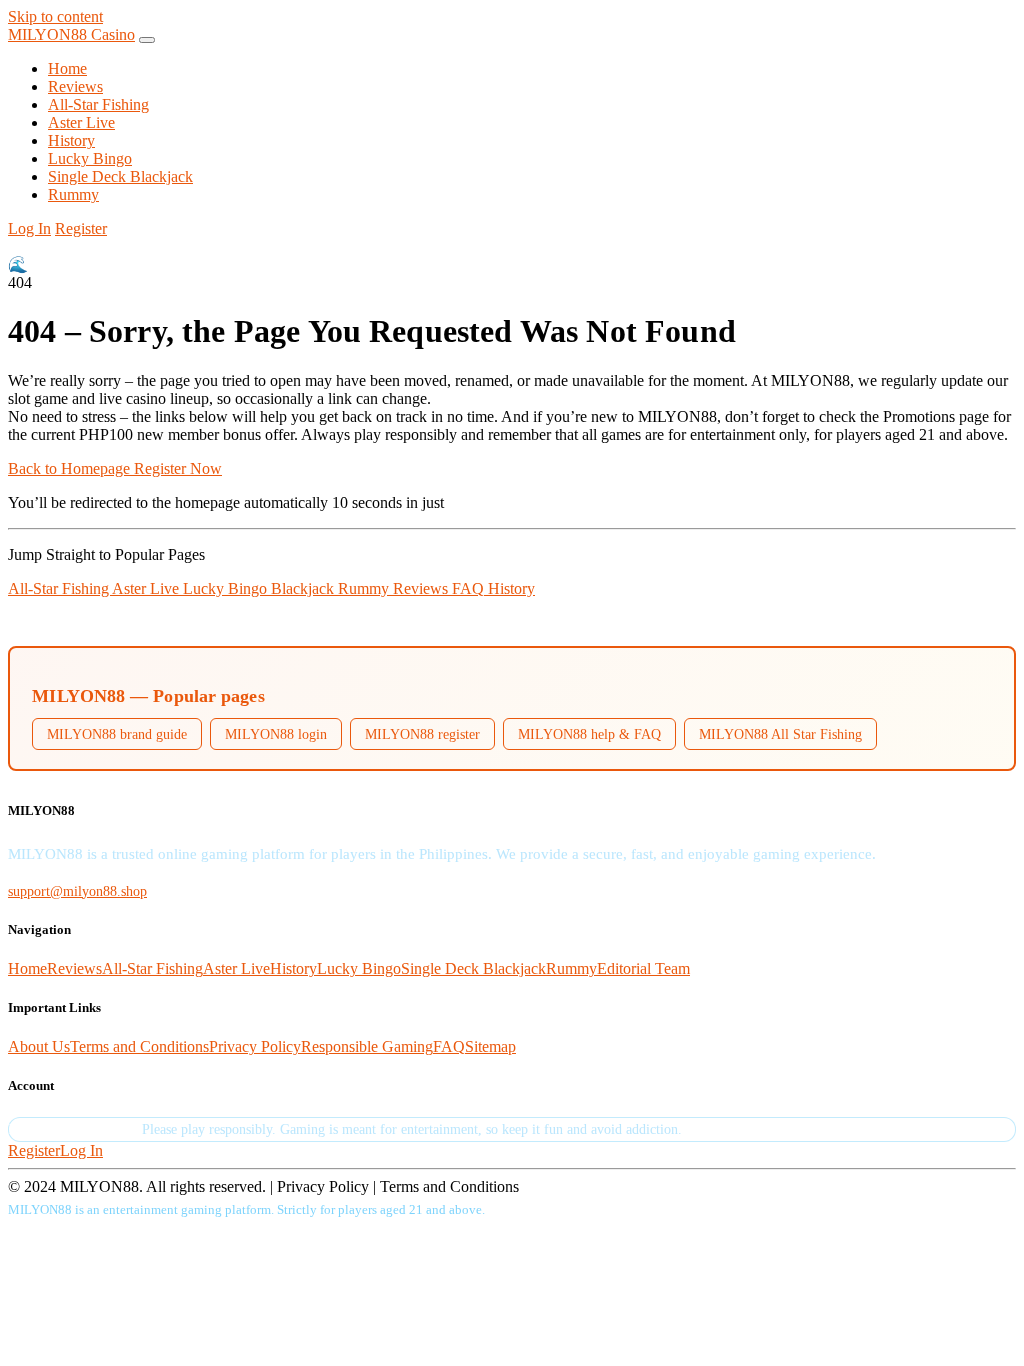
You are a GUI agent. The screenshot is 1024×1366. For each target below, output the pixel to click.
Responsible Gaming (367, 1046)
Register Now (178, 468)
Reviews (75, 86)
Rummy (73, 194)
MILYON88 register (422, 734)
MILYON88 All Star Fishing (780, 734)
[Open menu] (147, 40)
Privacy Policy (255, 1046)
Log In (29, 228)
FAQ (470, 588)
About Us (39, 1046)
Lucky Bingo (90, 158)
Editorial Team (643, 968)
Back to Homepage (71, 468)
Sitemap (490, 1046)
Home (67, 68)
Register (81, 228)
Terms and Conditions (139, 1046)
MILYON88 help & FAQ (589, 734)
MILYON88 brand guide (117, 734)
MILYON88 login (276, 734)
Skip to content (55, 16)
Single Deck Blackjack (120, 176)
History (71, 140)
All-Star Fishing (98, 104)
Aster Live (81, 122)
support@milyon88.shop (77, 891)
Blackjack (304, 588)
